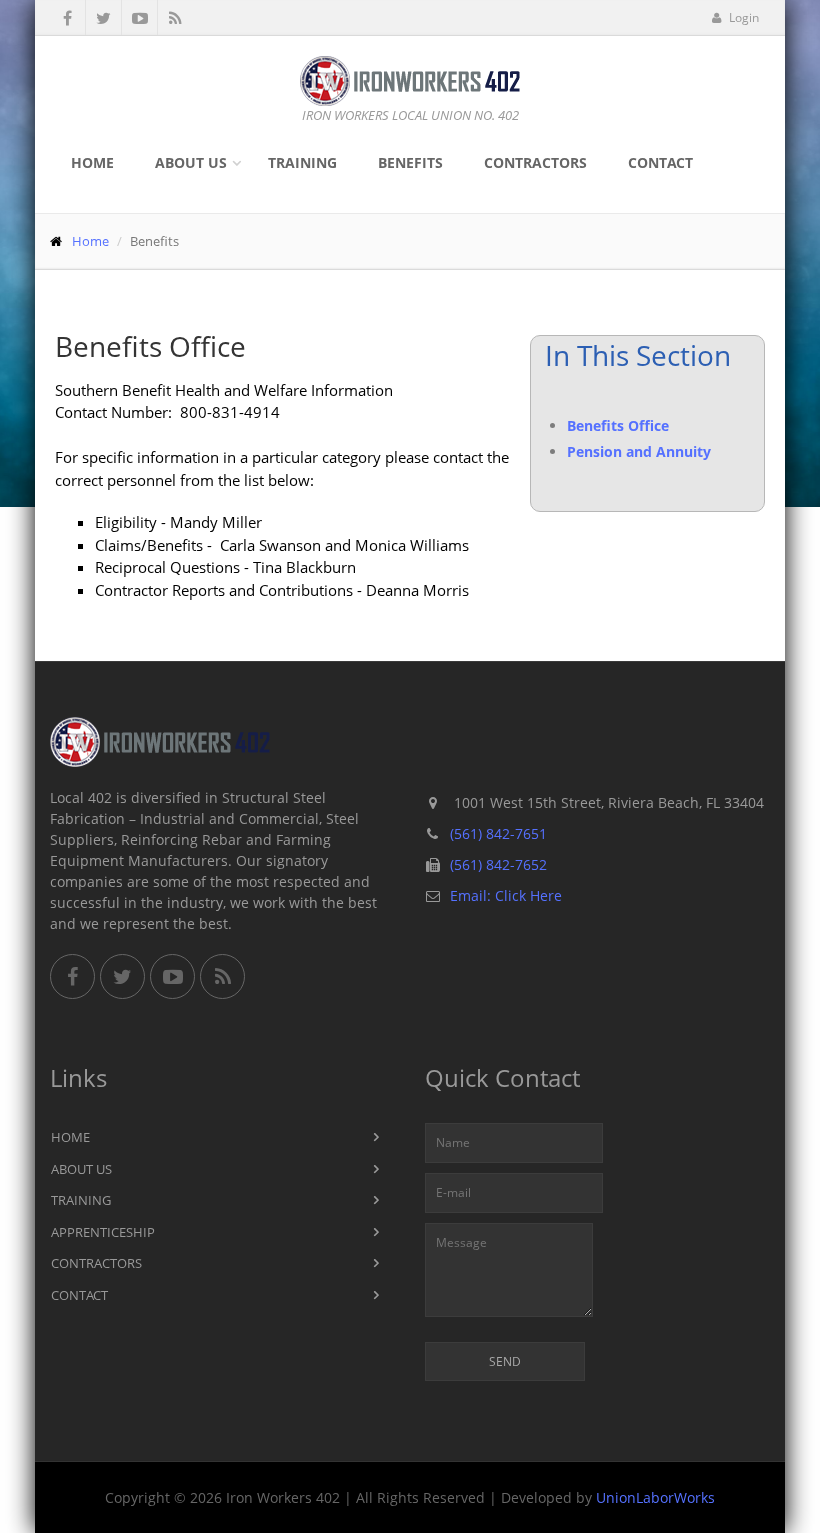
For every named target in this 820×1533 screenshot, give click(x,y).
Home (92, 162)
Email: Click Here (506, 895)
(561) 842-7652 (498, 864)
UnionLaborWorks (655, 1497)
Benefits (410, 162)
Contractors (535, 162)
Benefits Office (618, 425)
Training (302, 162)
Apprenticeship (103, 1232)
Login (742, 17)
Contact (660, 162)
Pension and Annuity (639, 451)
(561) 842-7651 (498, 833)
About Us (191, 162)
